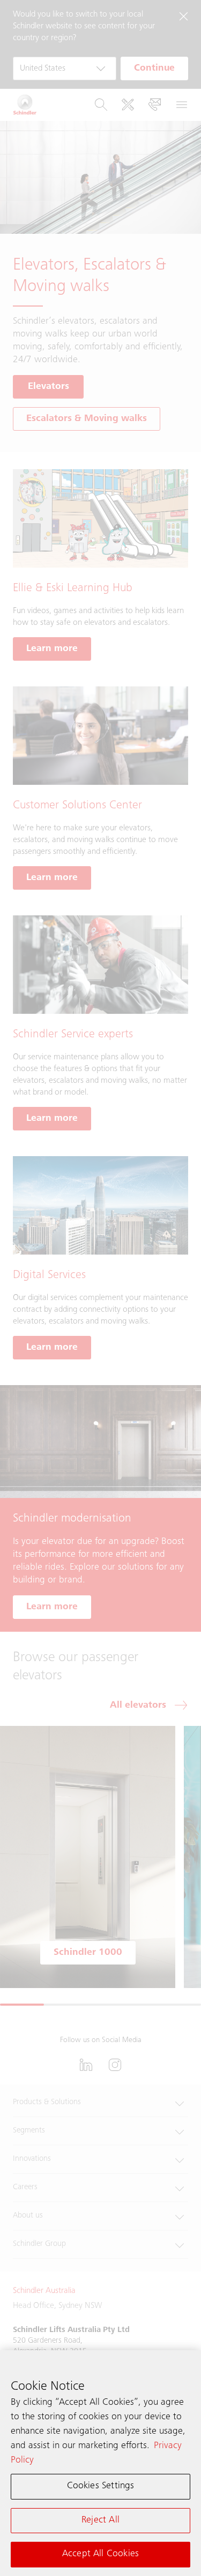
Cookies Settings (101, 2486)
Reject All (100, 2520)
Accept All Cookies (100, 2554)
